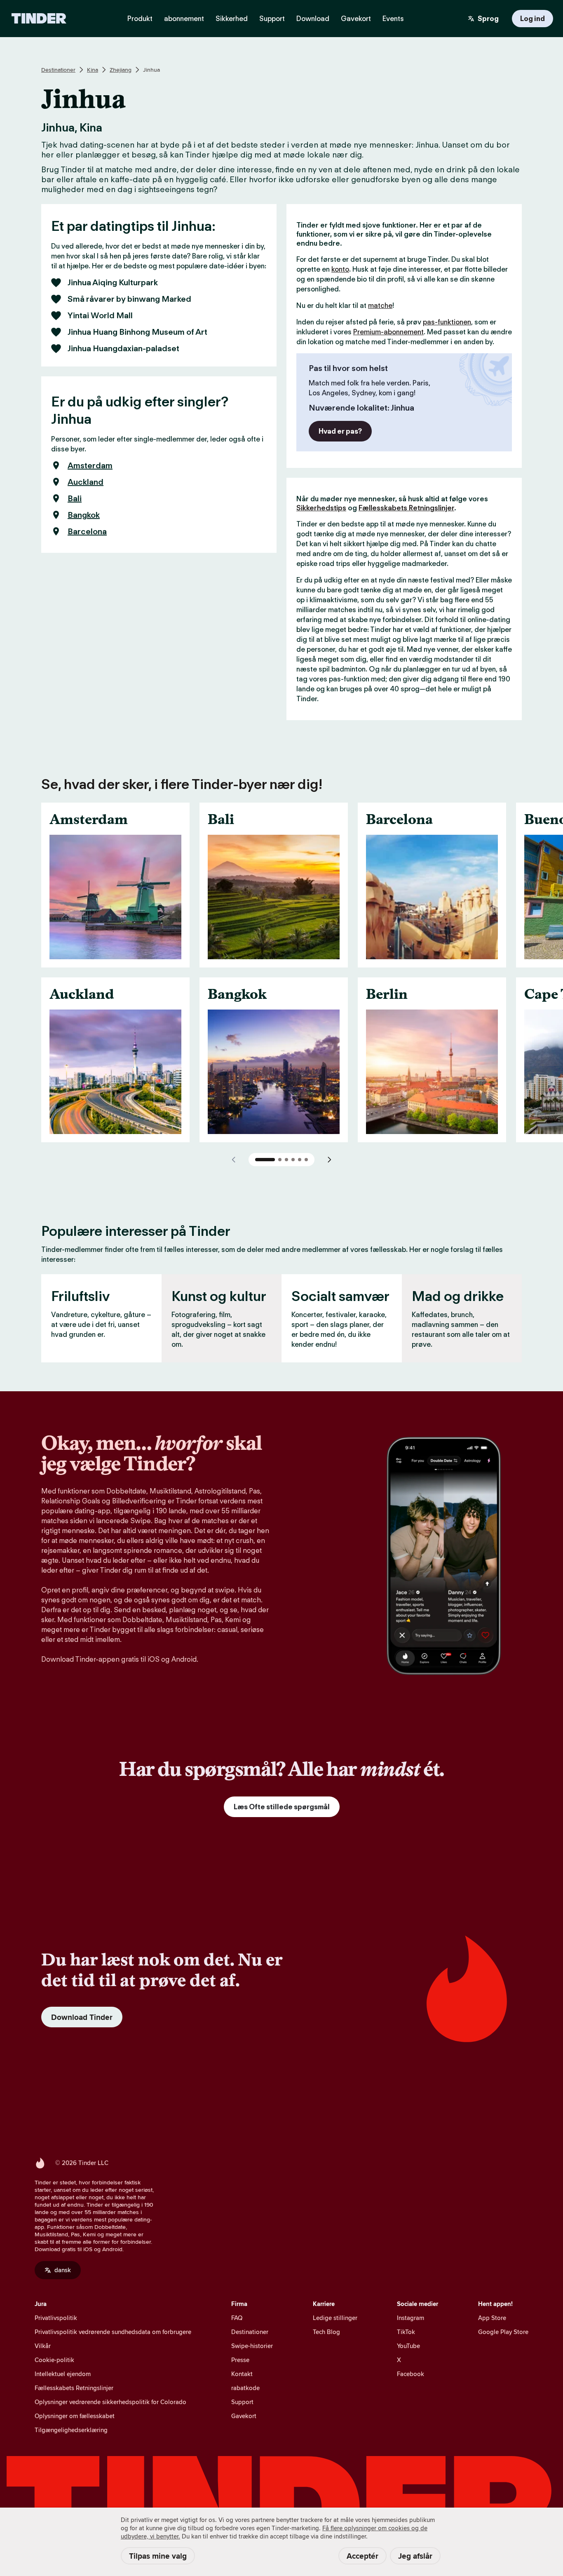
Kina (93, 70)
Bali (75, 498)
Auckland (86, 482)
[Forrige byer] (234, 1160)
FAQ (237, 2318)
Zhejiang (121, 70)
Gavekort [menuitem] (356, 19)
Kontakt (242, 2374)
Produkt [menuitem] (140, 19)
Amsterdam (90, 465)
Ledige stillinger (335, 2318)
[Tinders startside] (39, 19)
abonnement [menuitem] (184, 19)
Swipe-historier (252, 2346)
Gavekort (244, 2416)
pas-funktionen (447, 322)
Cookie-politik (54, 2360)
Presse (240, 2360)
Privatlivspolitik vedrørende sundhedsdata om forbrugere (113, 2332)
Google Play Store (503, 2332)
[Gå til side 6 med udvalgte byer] (306, 1160)
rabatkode (245, 2388)
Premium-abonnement (388, 332)
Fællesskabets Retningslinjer (406, 508)
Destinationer (58, 70)
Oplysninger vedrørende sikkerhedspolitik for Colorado (110, 2402)
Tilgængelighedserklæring (71, 2430)
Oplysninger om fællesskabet (75, 2416)
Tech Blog (326, 2332)
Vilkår (43, 2346)
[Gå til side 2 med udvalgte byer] (280, 1160)
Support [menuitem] (272, 19)
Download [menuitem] (313, 19)
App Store (492, 2318)
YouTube (408, 2346)
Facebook (411, 2374)
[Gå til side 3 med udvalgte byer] (286, 1160)
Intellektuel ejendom (63, 2374)
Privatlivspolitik (56, 2318)
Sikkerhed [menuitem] (232, 19)
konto (340, 269)
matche (380, 305)
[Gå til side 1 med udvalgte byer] (265, 1160)
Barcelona (87, 531)
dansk (63, 2270)
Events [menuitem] (393, 19)
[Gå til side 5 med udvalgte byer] (300, 1160)
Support (242, 2402)
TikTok (406, 2332)
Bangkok (84, 515)
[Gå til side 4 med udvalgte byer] (293, 1160)
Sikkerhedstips (321, 508)
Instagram (411, 2318)
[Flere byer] (329, 1160)
